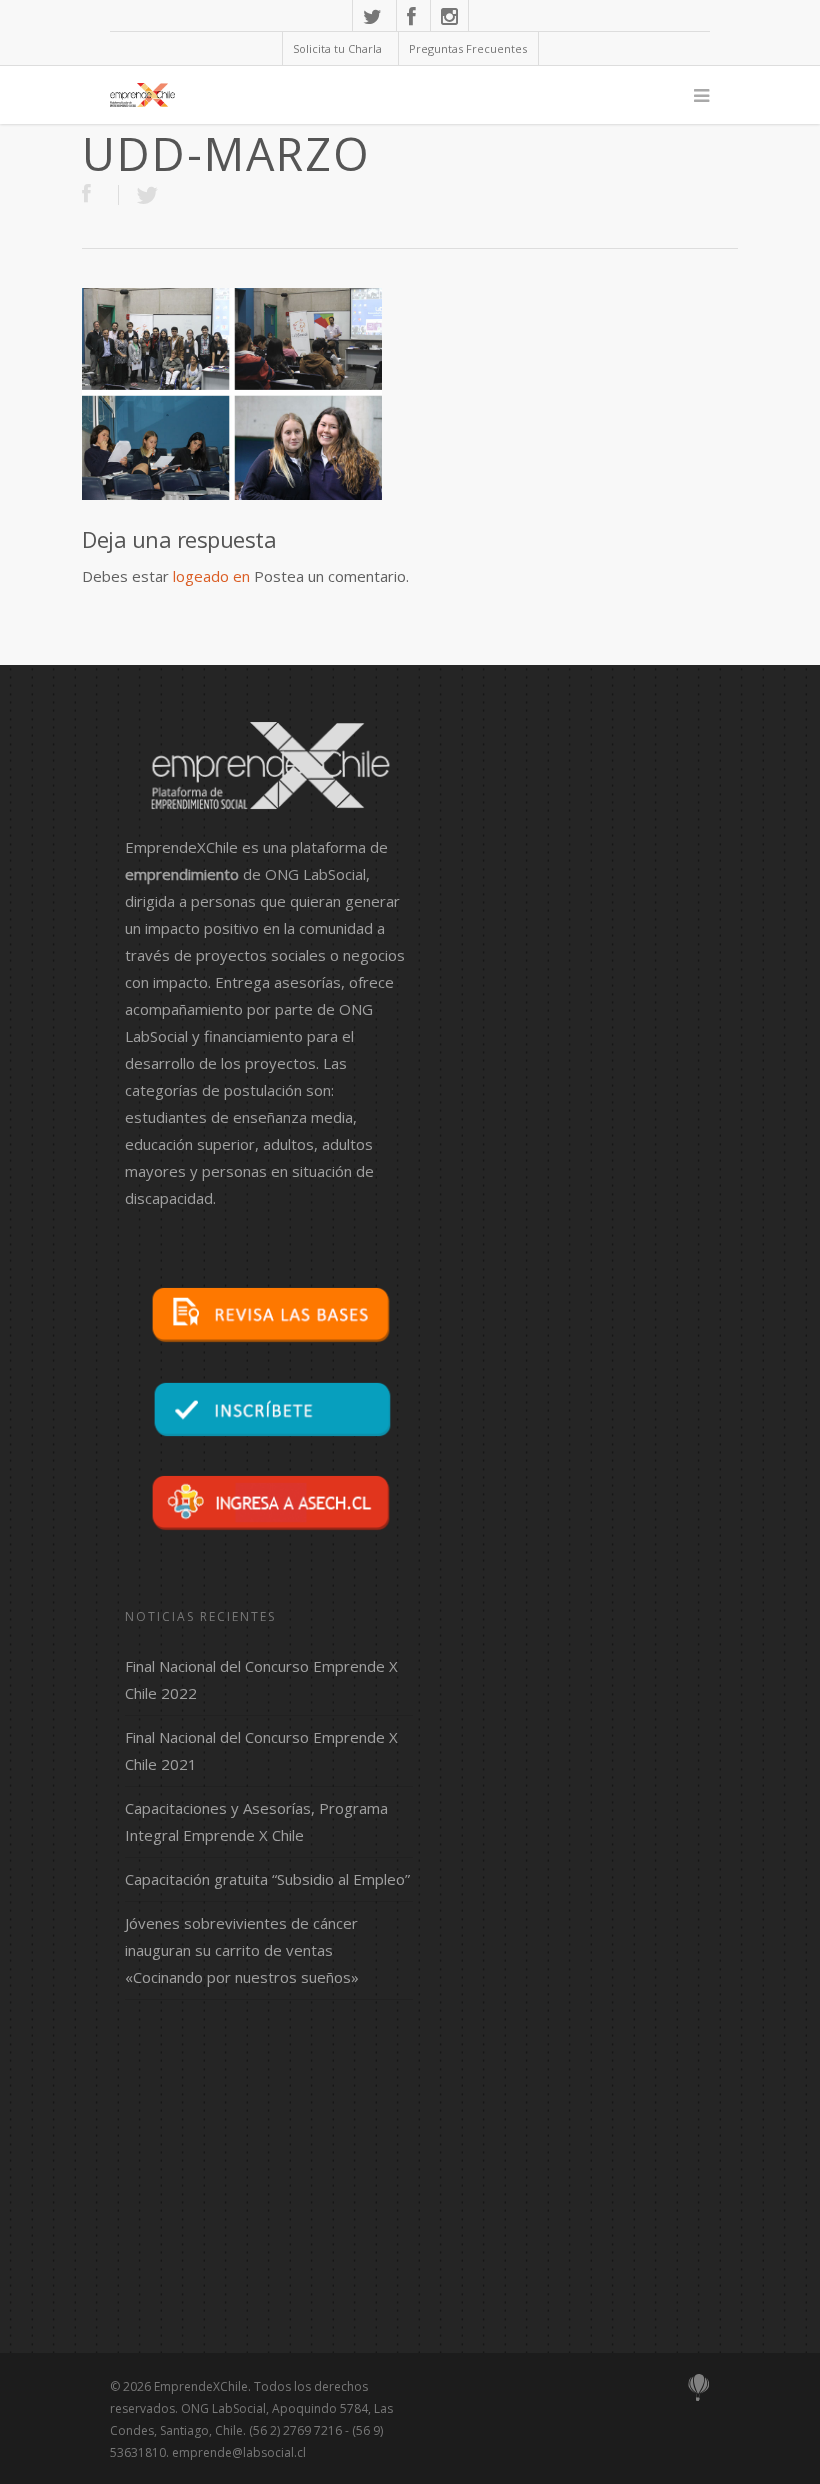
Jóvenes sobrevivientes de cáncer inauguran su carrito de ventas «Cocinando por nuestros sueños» (242, 1950)
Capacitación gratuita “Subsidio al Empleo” (267, 1879)
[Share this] (100, 195)
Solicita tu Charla (337, 48)
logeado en (211, 576)
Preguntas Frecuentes (468, 48)
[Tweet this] (146, 195)
